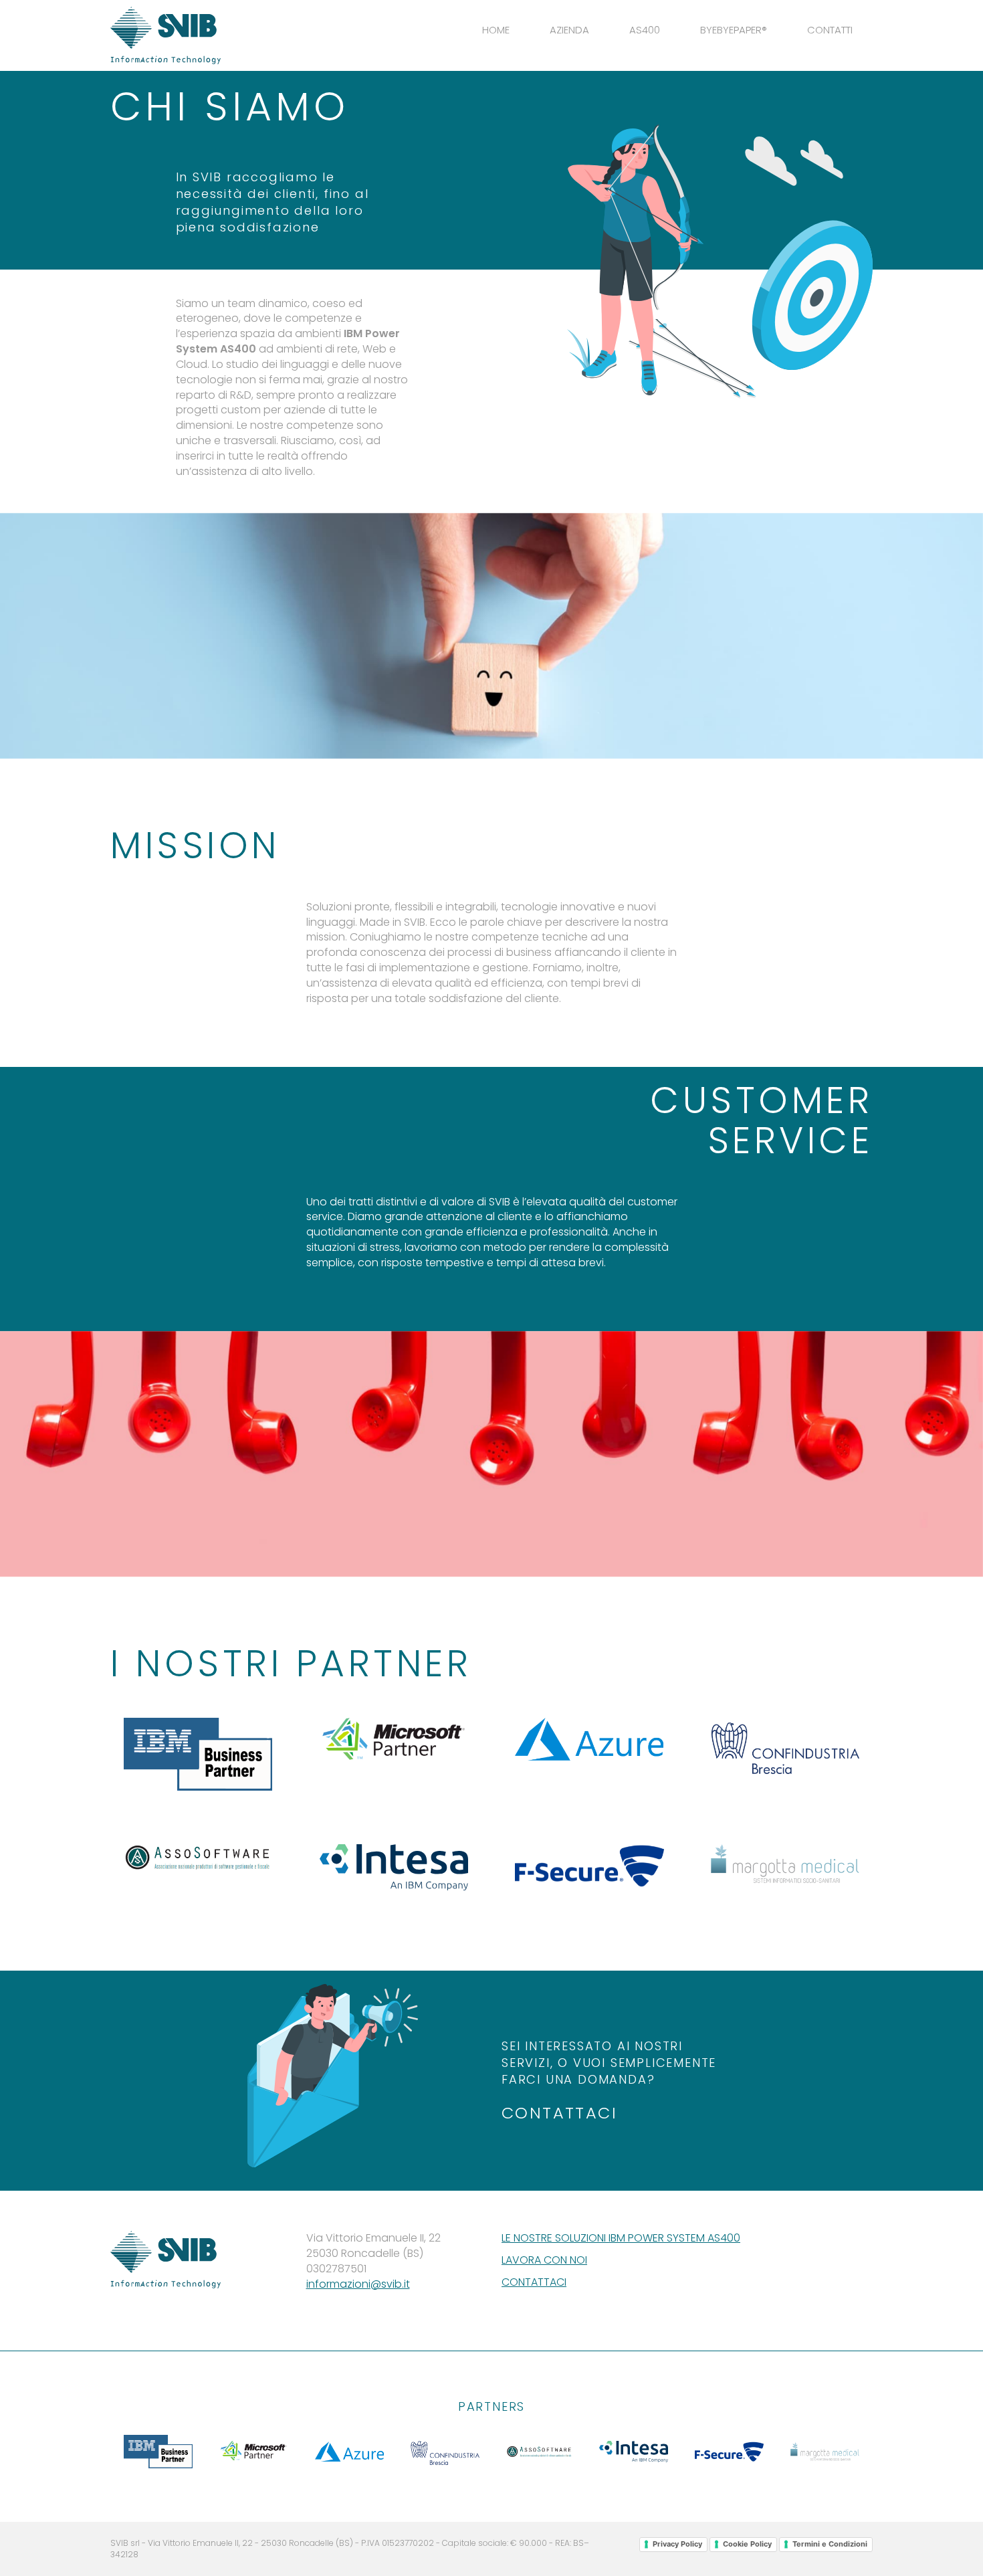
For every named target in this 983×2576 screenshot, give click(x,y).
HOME (496, 30)
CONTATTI (830, 30)
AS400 (645, 30)
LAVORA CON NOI (544, 2260)
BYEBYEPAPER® (734, 30)
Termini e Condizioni (830, 2544)
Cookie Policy (747, 2544)
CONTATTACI (559, 2113)
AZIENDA (569, 30)
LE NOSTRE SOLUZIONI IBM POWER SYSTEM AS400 (621, 2238)
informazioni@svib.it (358, 2284)
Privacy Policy (677, 2544)
